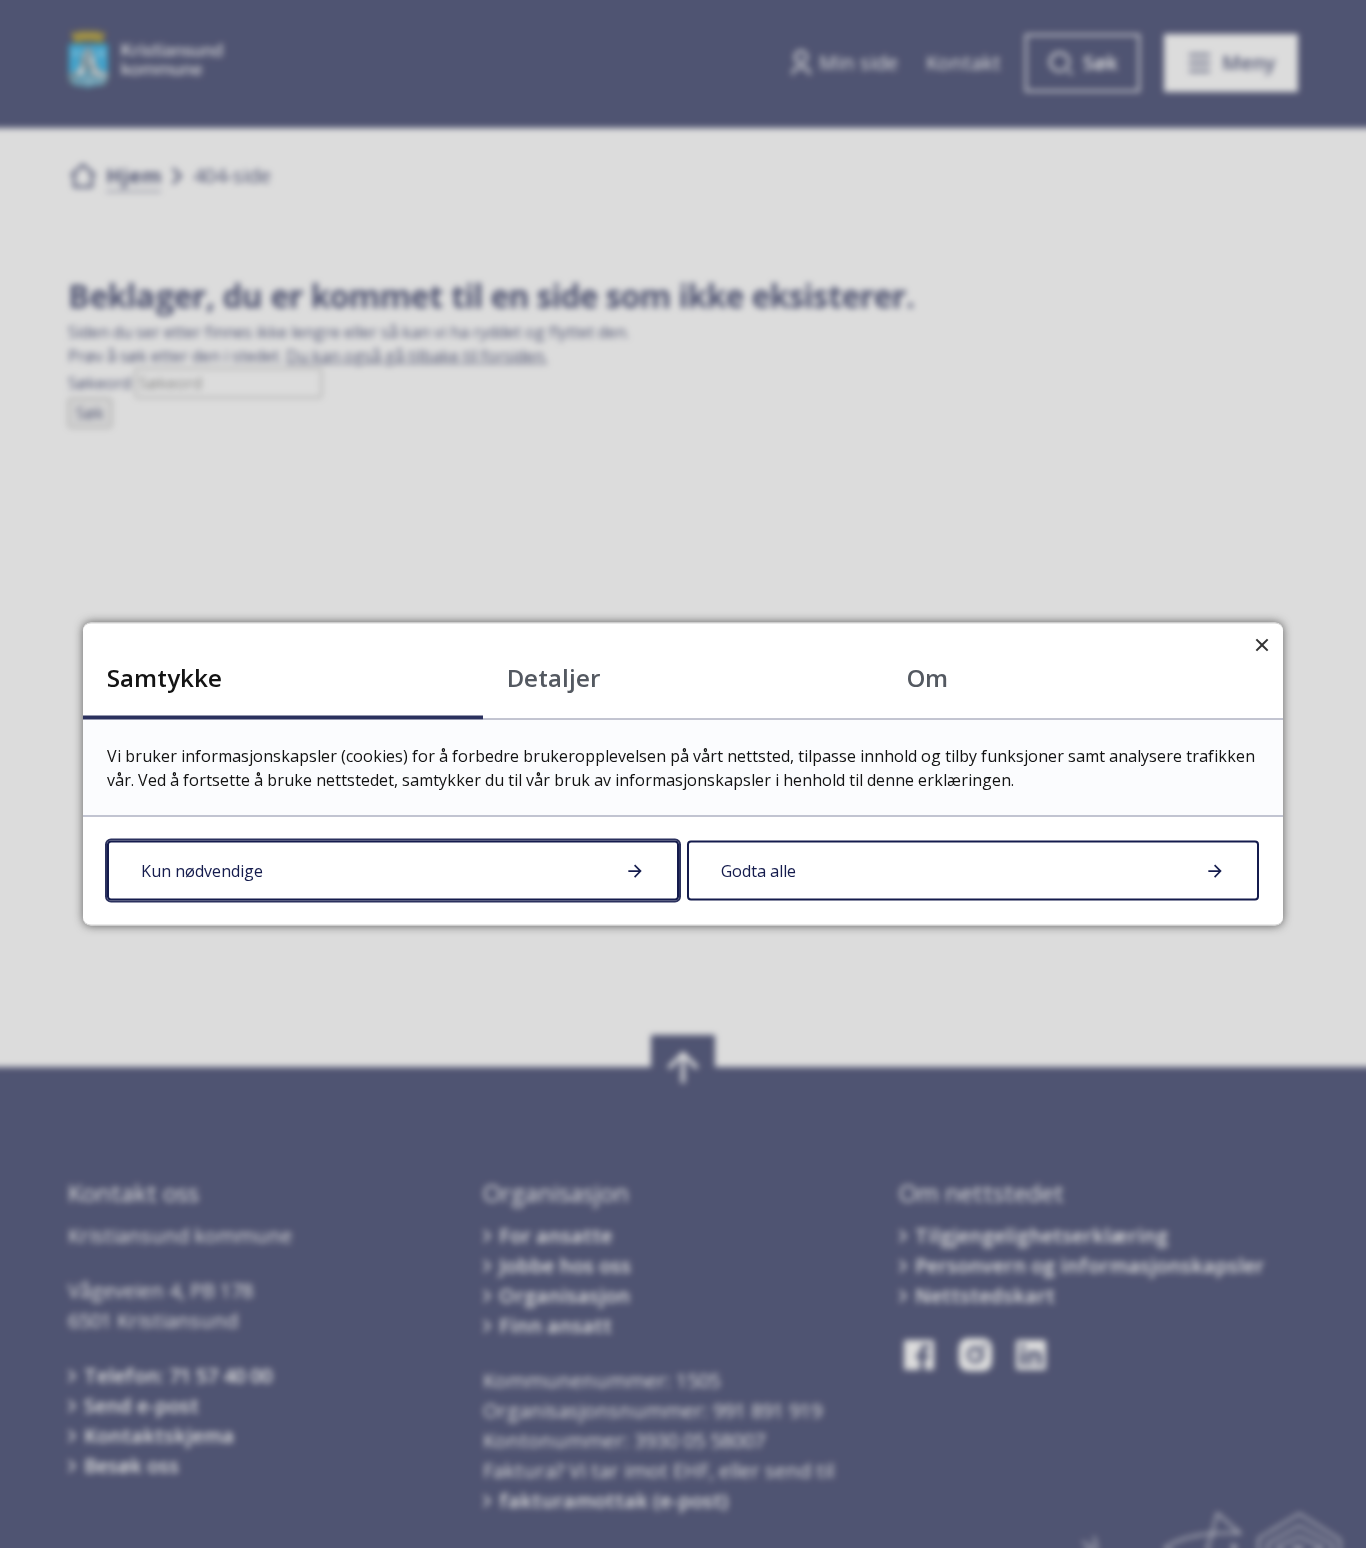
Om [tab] (927, 677)
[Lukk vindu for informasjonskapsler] (1261, 644)
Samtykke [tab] (164, 677)
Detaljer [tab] (553, 677)
